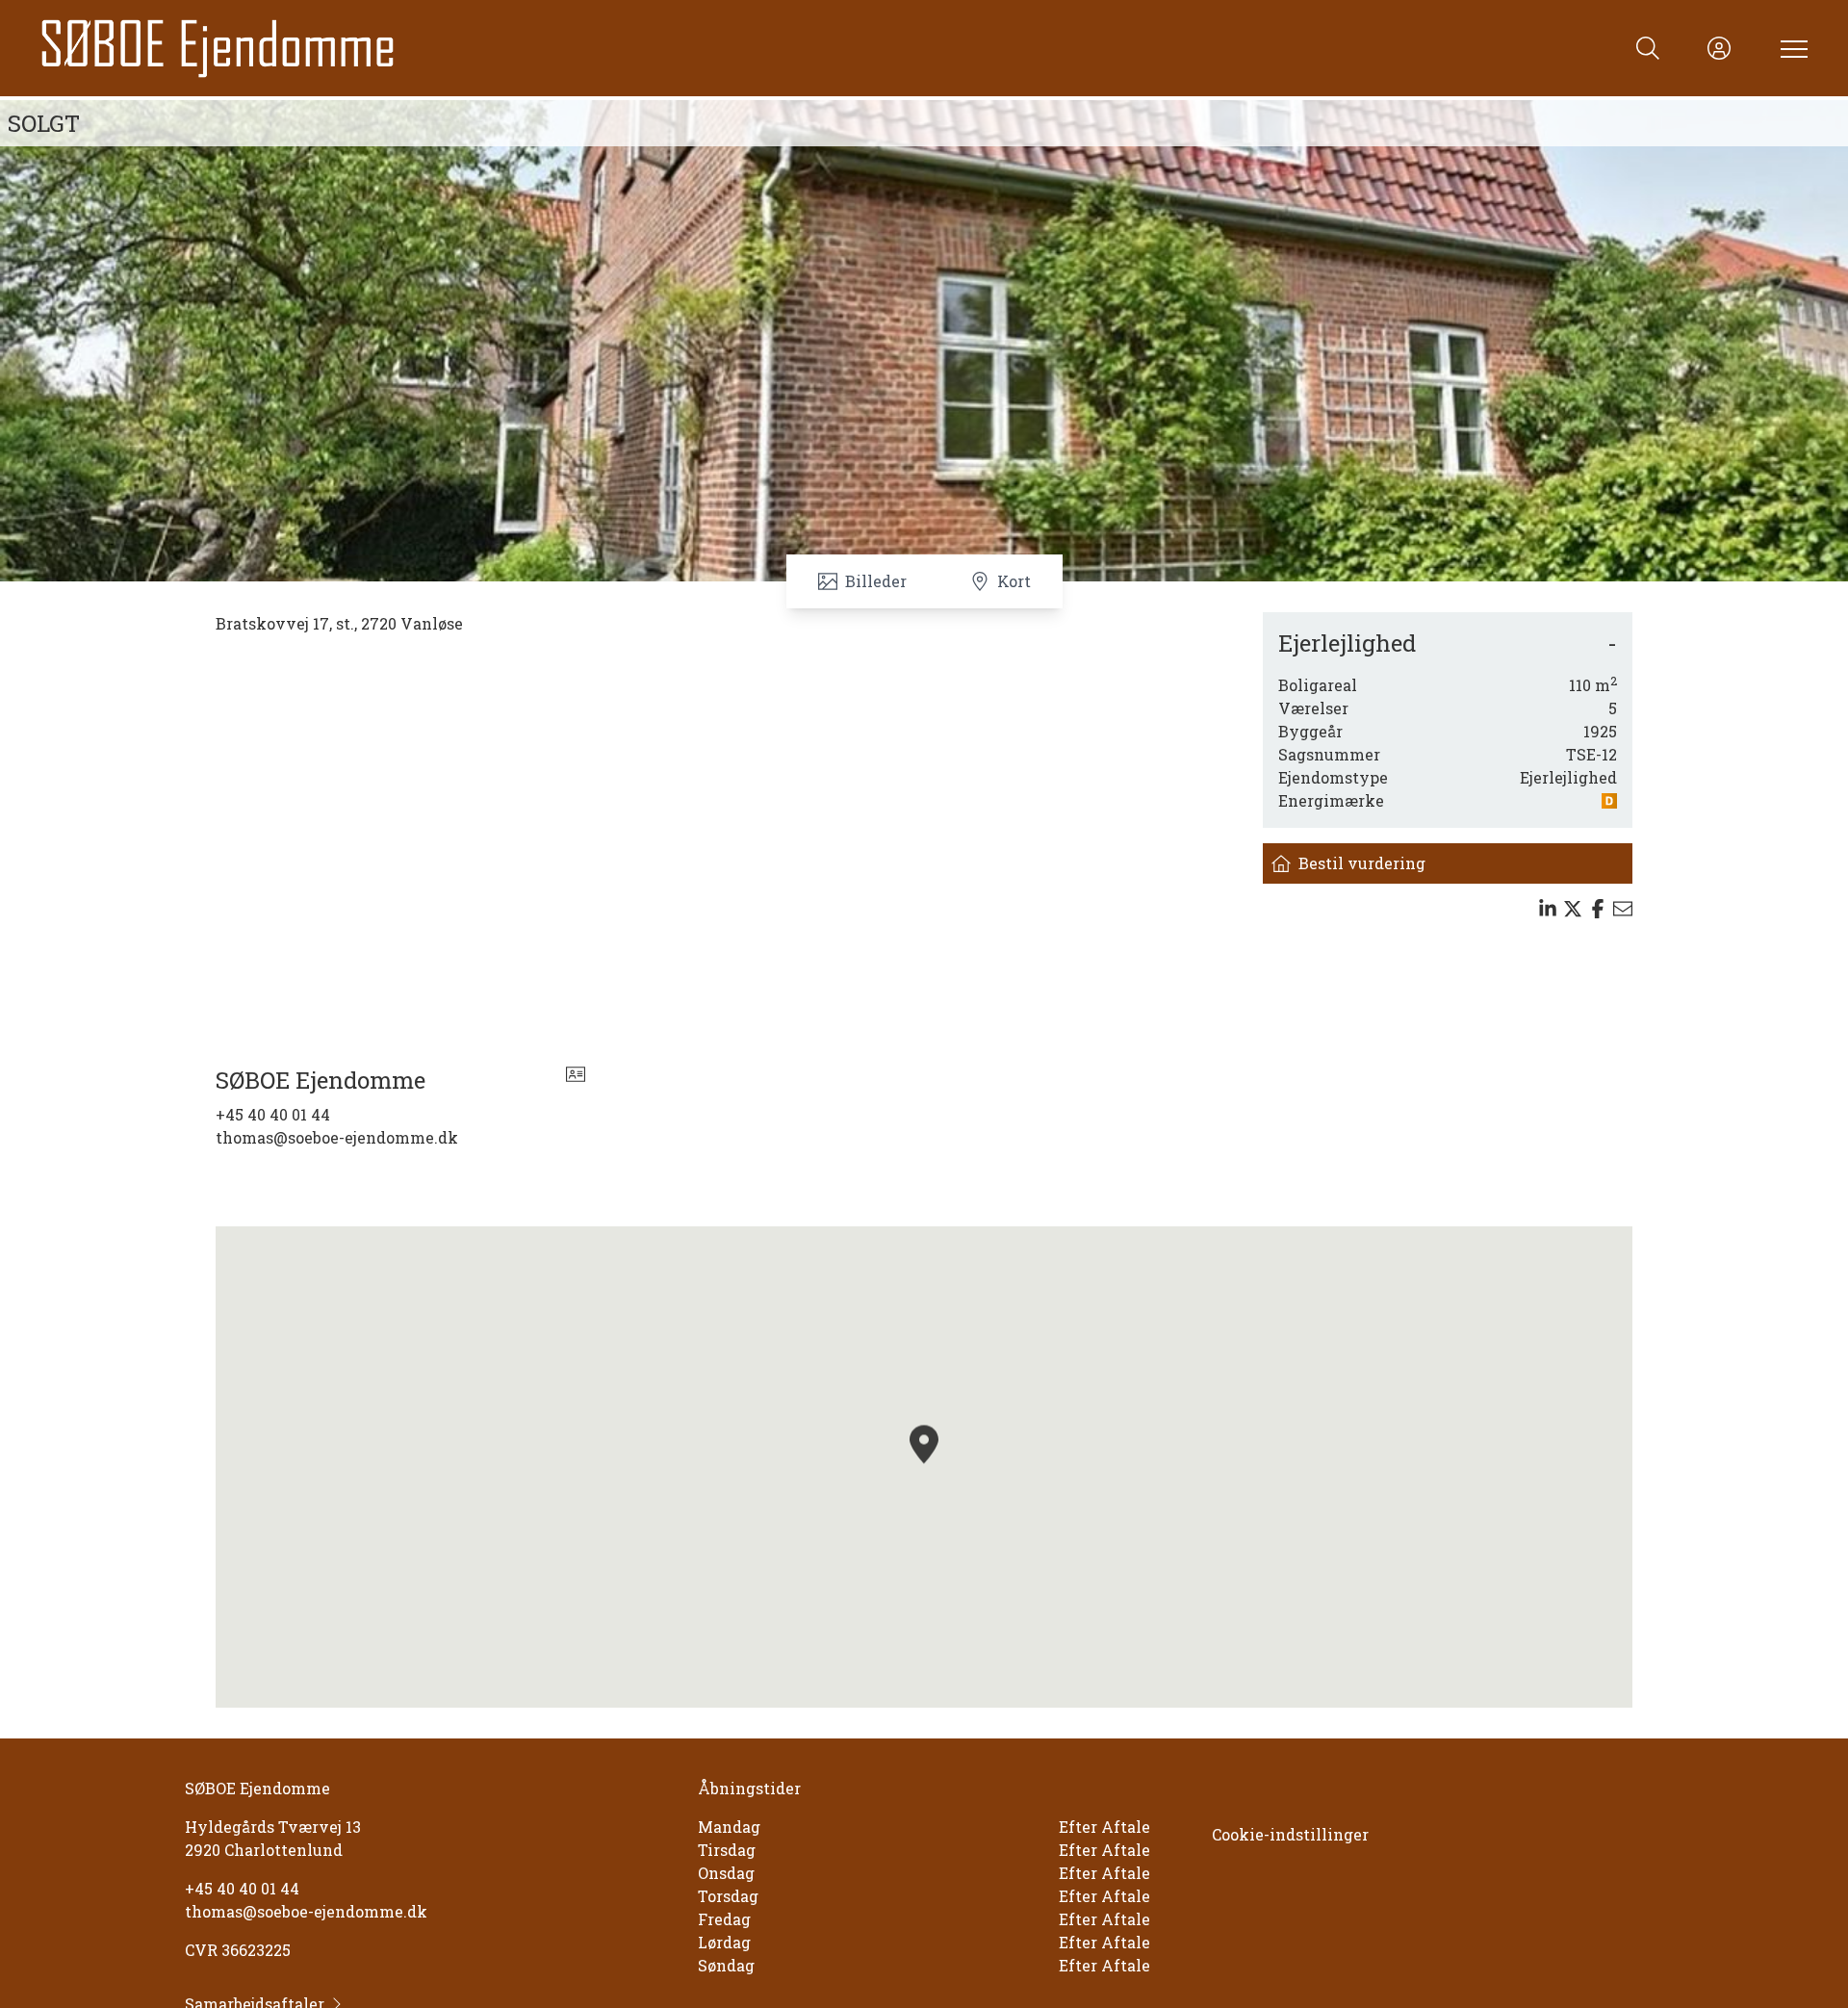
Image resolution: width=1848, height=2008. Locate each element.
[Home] (481, 48)
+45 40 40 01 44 (273, 1114)
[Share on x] (1573, 909)
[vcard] (576, 1080)
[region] (924, 1467)
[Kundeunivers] (1719, 48)
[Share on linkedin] (1548, 909)
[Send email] (1623, 909)
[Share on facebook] (1598, 909)
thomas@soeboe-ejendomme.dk (337, 1137)
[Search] (1648, 48)
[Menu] (1790, 48)
